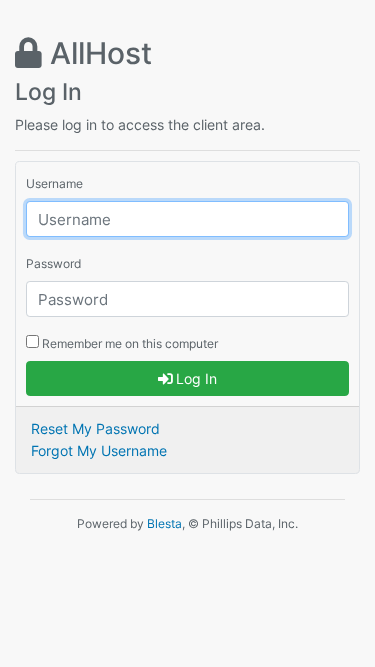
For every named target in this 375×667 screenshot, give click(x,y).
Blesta (164, 523)
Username (54, 183)
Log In (194, 378)
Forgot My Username (99, 450)
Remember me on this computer (128, 343)
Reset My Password (95, 428)
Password (53, 263)
